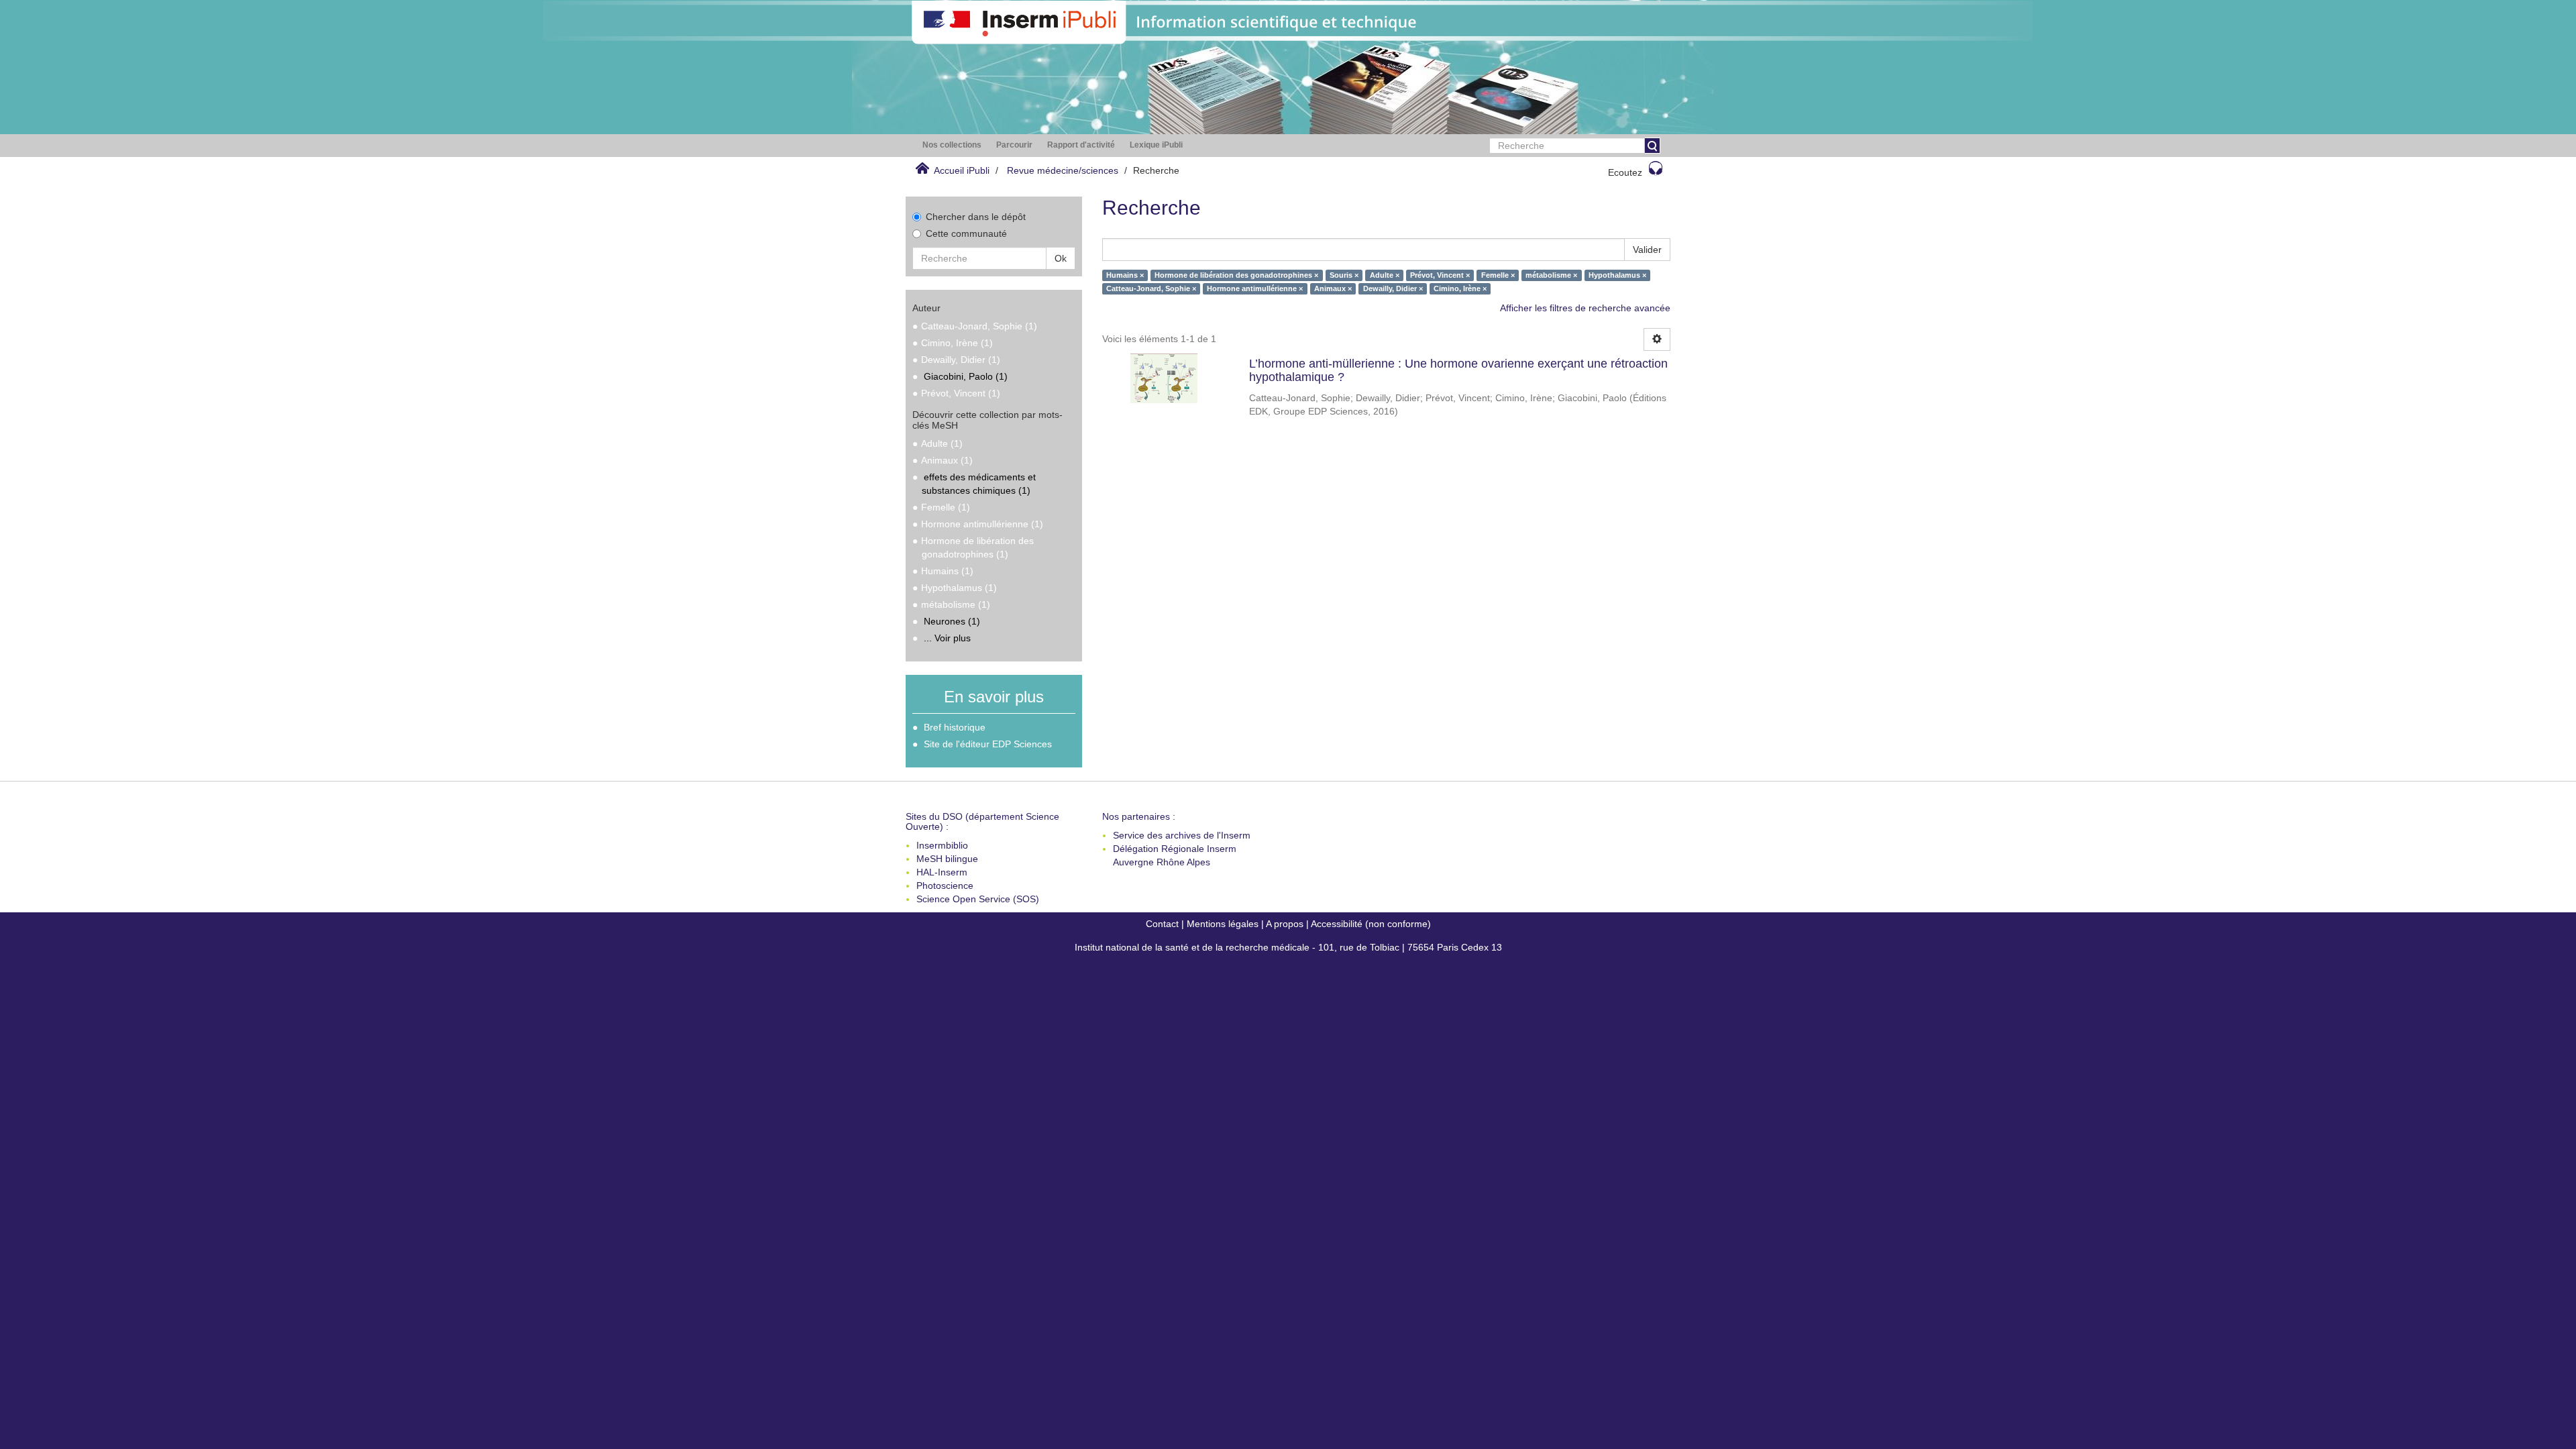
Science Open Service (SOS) (978, 899)
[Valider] (1652, 146)
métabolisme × (1551, 275)
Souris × (1344, 275)
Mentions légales (1223, 924)
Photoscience (945, 885)
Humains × (1125, 275)
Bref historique (955, 727)
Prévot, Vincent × (1440, 275)
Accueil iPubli (962, 170)
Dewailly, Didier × (1393, 288)
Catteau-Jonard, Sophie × (1151, 288)
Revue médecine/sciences (1063, 170)
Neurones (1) (952, 621)
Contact (1162, 924)
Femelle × (1498, 275)
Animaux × (1333, 288)
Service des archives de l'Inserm (1182, 835)
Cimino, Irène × (1460, 288)
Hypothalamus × (1617, 275)
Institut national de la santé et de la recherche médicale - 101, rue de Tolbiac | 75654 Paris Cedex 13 (1288, 947)
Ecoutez (1625, 172)
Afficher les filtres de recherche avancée (1585, 308)
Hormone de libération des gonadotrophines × (1236, 275)
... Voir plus (947, 638)
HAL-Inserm (942, 872)
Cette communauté (966, 233)
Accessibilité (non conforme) (1371, 924)
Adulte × (1385, 275)
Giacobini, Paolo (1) (966, 376)
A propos (1285, 924)
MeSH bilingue (947, 859)
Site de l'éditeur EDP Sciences (988, 744)
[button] (952, 145)
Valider (1647, 250)
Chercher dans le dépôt (976, 217)
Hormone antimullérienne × (1255, 288)
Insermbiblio (942, 845)
